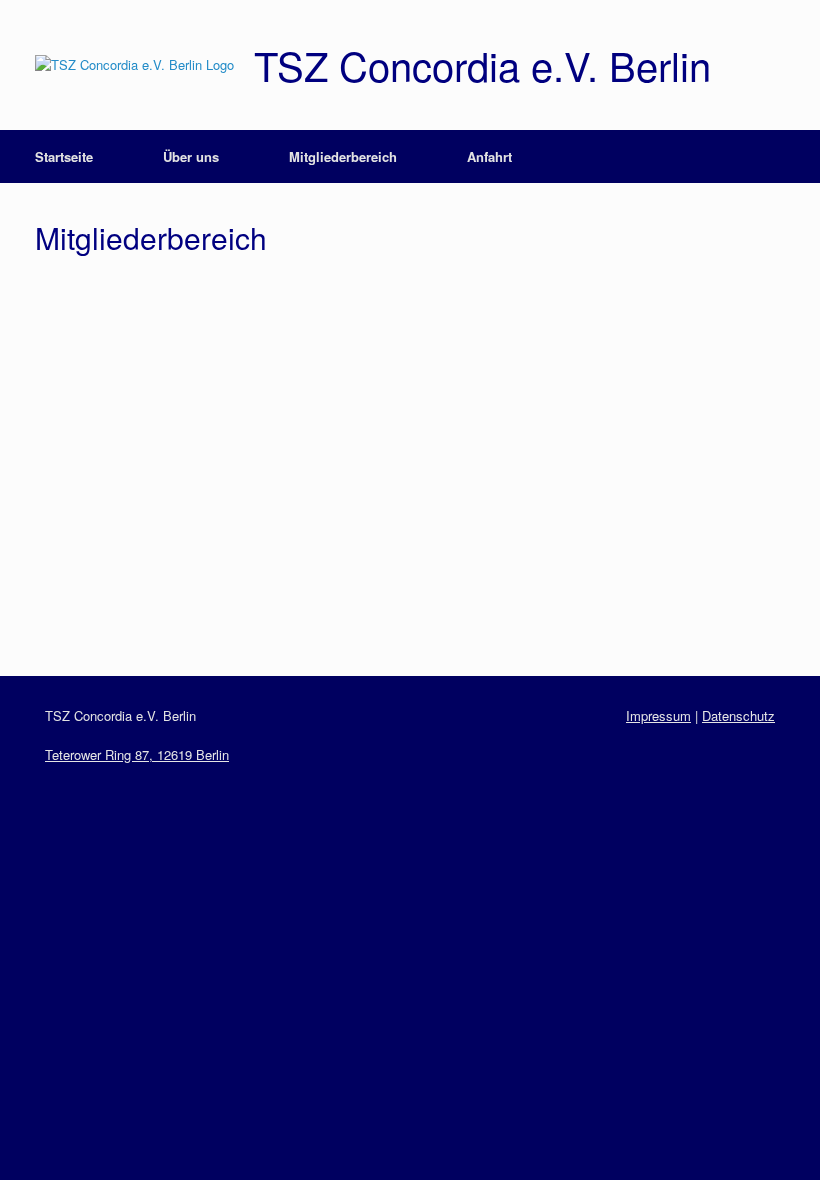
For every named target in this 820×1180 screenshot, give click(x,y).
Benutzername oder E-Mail (278, 305)
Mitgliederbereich (343, 156)
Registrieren (527, 540)
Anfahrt (489, 156)
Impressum (658, 715)
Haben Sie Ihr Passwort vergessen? (410, 599)
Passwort (218, 390)
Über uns (191, 156)
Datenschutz (738, 715)
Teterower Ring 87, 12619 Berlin (137, 754)
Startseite (64, 156)
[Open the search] (790, 156)
